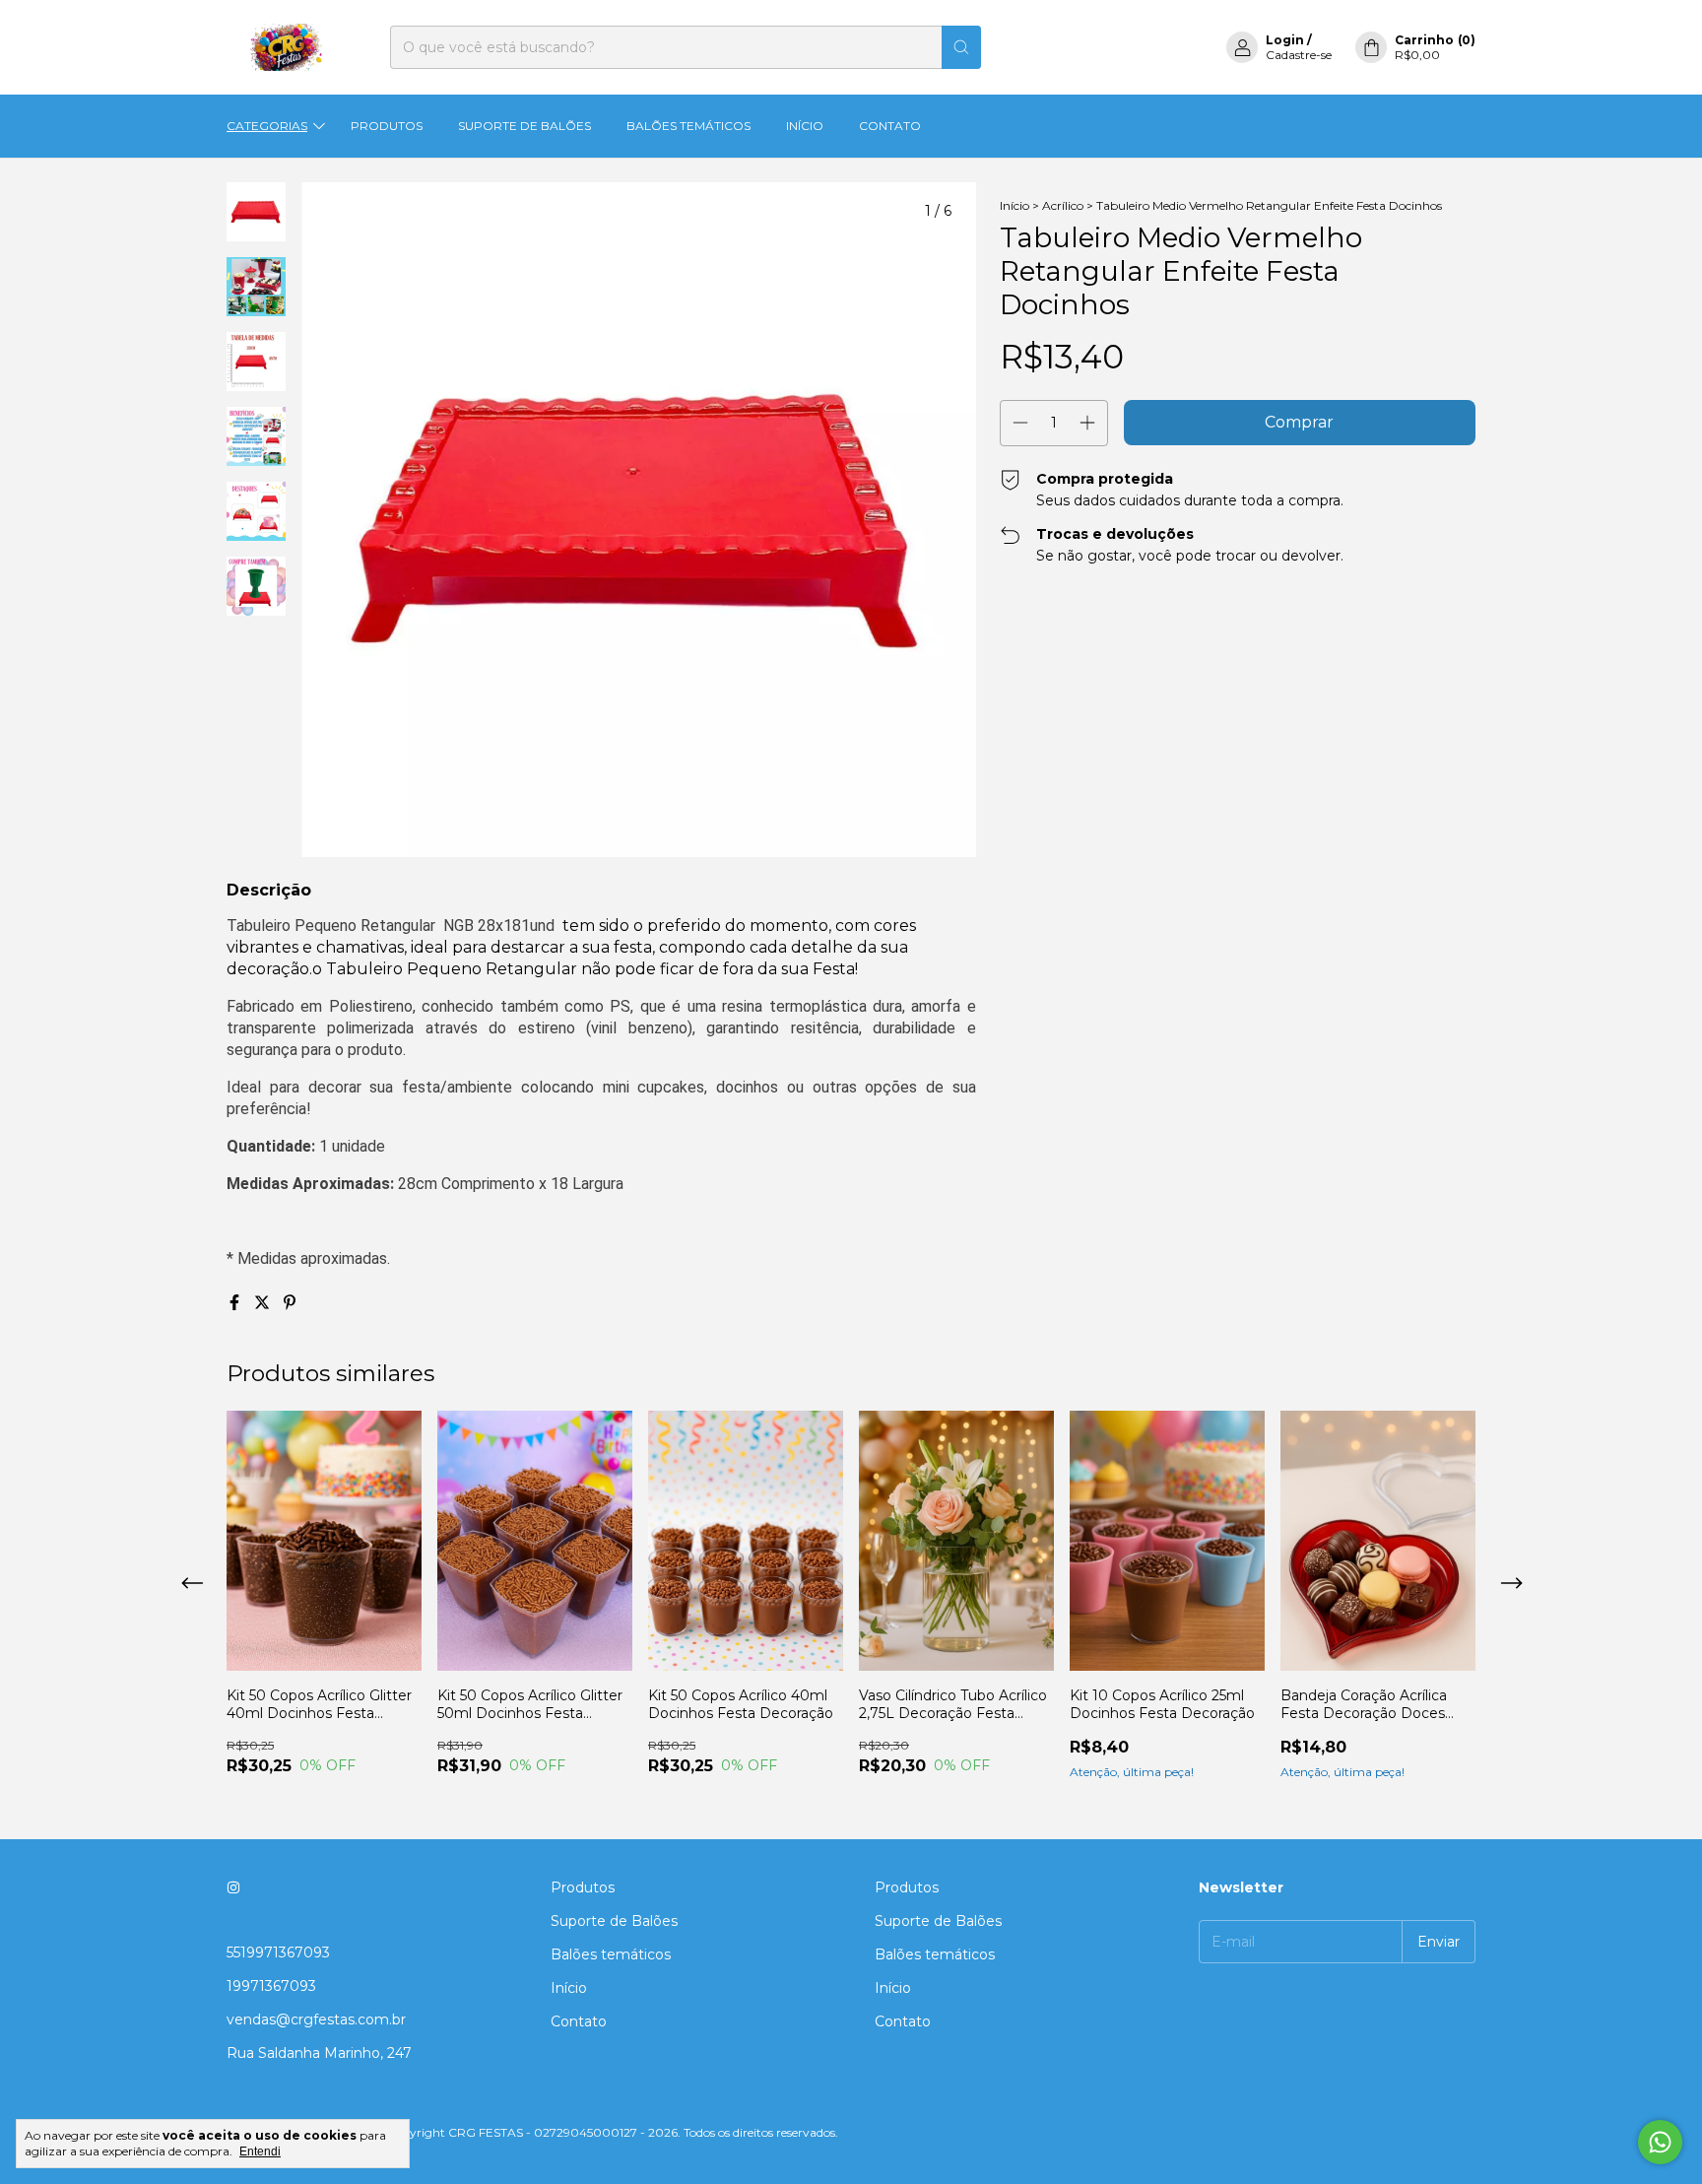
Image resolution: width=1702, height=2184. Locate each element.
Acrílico (1063, 205)
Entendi (260, 2151)
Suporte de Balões (524, 126)
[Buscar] (961, 47)
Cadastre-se (1299, 55)
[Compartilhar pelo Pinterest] (290, 1303)
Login (1285, 40)
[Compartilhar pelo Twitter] (264, 1303)
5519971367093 (278, 1952)
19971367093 (271, 1986)
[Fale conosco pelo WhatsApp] (1660, 2142)
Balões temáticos (688, 126)
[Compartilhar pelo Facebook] (236, 1303)
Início (805, 126)
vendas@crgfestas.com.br (316, 2019)
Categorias (267, 126)
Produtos (387, 126)
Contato (890, 126)
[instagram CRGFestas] (233, 1887)
